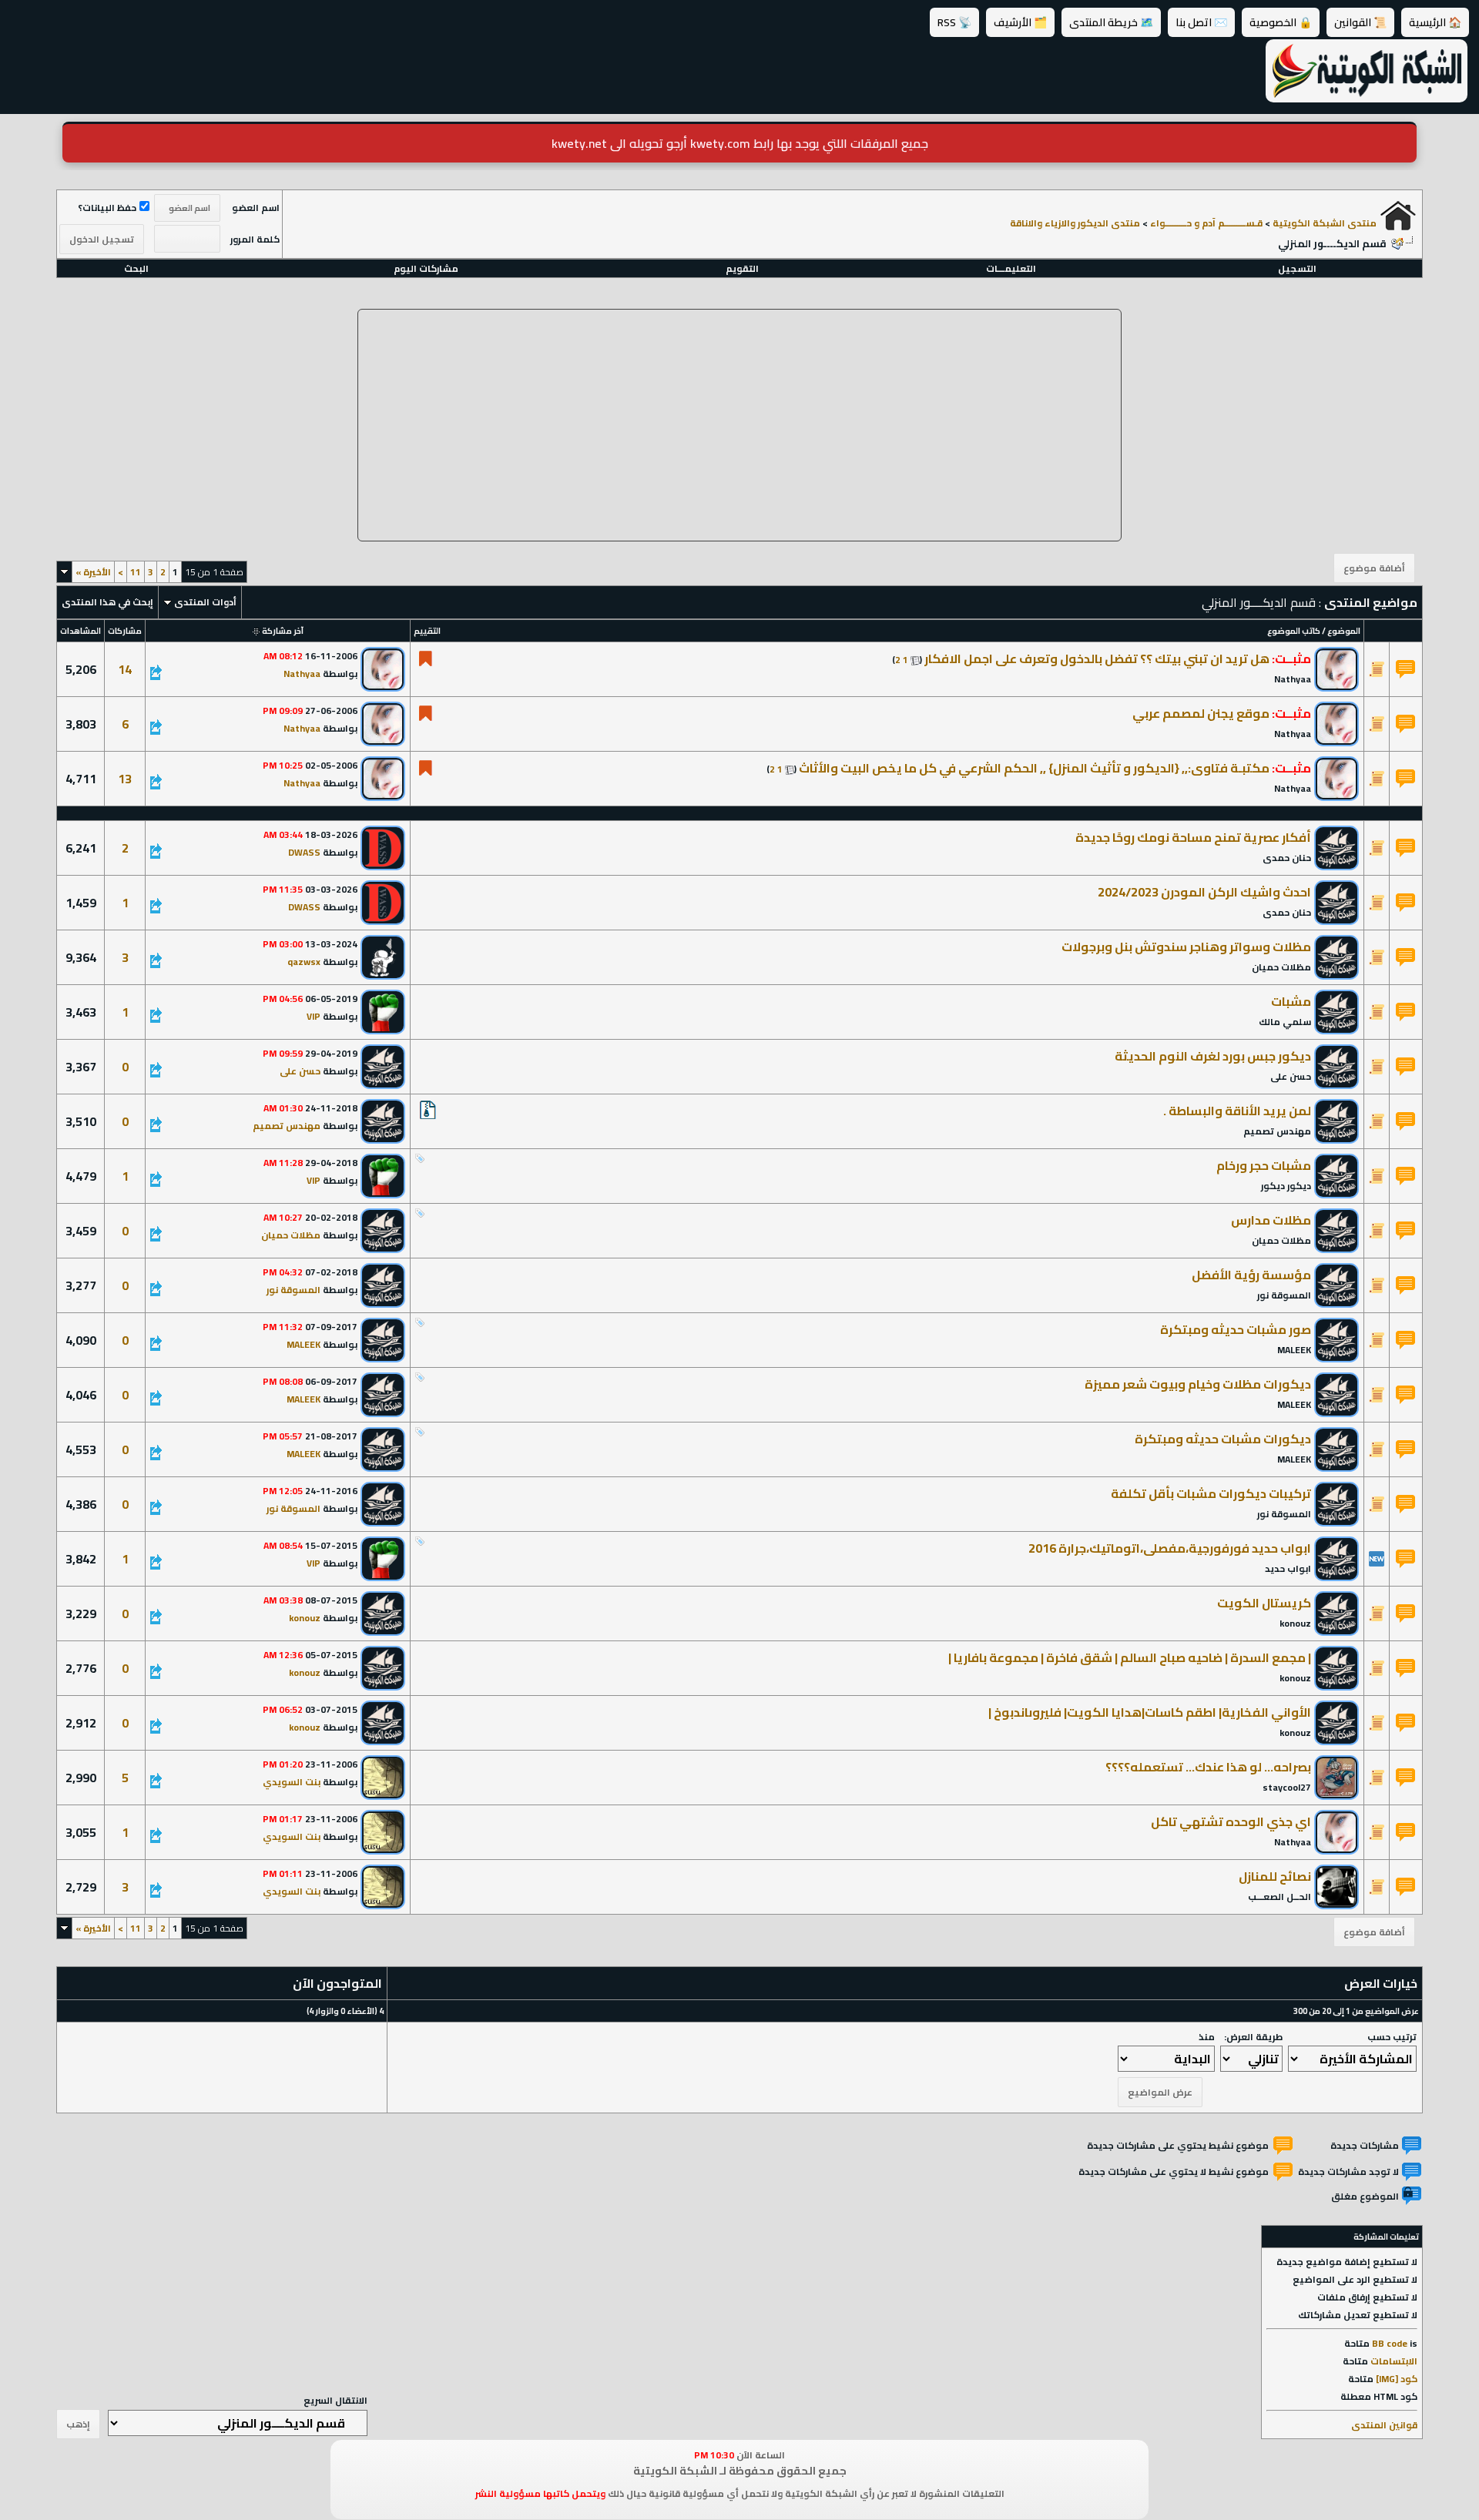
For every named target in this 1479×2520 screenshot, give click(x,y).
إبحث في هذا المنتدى (107, 602)
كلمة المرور (255, 239)
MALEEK (1294, 1350)
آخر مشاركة (283, 631)
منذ (1207, 2037)
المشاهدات (80, 631)
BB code (1390, 2343)
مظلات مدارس (1271, 1220)
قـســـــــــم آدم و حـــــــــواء (1206, 223)
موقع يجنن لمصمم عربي (1201, 713)
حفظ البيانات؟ (107, 208)
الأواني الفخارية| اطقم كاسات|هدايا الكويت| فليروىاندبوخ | (1150, 1712)
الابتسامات (1394, 2361)
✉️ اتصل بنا (1201, 22)
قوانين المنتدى (1384, 2425)
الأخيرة (93, 572)
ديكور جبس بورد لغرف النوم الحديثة (1213, 1056)
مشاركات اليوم (426, 268)
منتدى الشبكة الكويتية (1325, 223)
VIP (314, 1016)
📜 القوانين (1360, 22)
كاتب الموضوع (1294, 631)
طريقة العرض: (1253, 2037)
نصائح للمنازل (1275, 1876)
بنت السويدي (292, 1782)
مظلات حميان (1281, 967)
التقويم (742, 268)
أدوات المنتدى (205, 602)
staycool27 (1287, 1787)
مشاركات (125, 631)
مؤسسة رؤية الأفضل (1251, 1275)
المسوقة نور (1284, 1295)
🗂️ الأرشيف (1020, 22)
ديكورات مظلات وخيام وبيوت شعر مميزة (1198, 1384)
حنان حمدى (1287, 858)
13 (125, 779)
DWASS (304, 852)
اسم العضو (256, 208)
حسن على (1291, 1076)
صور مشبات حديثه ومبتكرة (1236, 1329)
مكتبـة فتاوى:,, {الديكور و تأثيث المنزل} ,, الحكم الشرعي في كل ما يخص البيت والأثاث (1034, 768)
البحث (136, 268)
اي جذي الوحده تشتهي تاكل (1231, 1821)
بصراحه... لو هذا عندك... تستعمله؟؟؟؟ (1208, 1767)
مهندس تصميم (1277, 1131)
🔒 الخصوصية (1281, 22)
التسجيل (1297, 268)
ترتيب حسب (1392, 2037)
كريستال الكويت (1264, 1603)
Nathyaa (1293, 679)
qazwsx (304, 962)
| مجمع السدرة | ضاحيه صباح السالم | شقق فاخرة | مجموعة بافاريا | (1130, 1657)
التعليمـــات (1011, 268)
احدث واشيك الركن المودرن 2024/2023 (1204, 892)
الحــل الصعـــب (1279, 1897)
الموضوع (1344, 631)
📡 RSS (954, 22)
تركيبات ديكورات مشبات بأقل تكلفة (1211, 1493)
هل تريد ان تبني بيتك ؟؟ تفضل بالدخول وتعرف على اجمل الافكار (1097, 658)
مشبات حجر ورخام (1264, 1165)
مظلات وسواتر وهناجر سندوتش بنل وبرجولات (1186, 947)
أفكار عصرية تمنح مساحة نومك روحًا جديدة (1193, 837)
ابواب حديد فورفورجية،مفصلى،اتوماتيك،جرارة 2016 (1170, 1548)
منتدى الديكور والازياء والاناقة (1075, 223)
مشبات (1291, 1001)
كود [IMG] (1397, 2379)
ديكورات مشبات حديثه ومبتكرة (1223, 1439)
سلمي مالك (1285, 1022)
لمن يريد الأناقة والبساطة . (1237, 1111)
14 (125, 669)
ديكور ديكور (1286, 1186)
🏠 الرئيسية (1435, 22)
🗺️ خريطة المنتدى (1111, 22)
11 (136, 572)
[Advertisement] (739, 425)
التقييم (427, 631)
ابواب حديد (1288, 1568)
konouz (1295, 1623)
